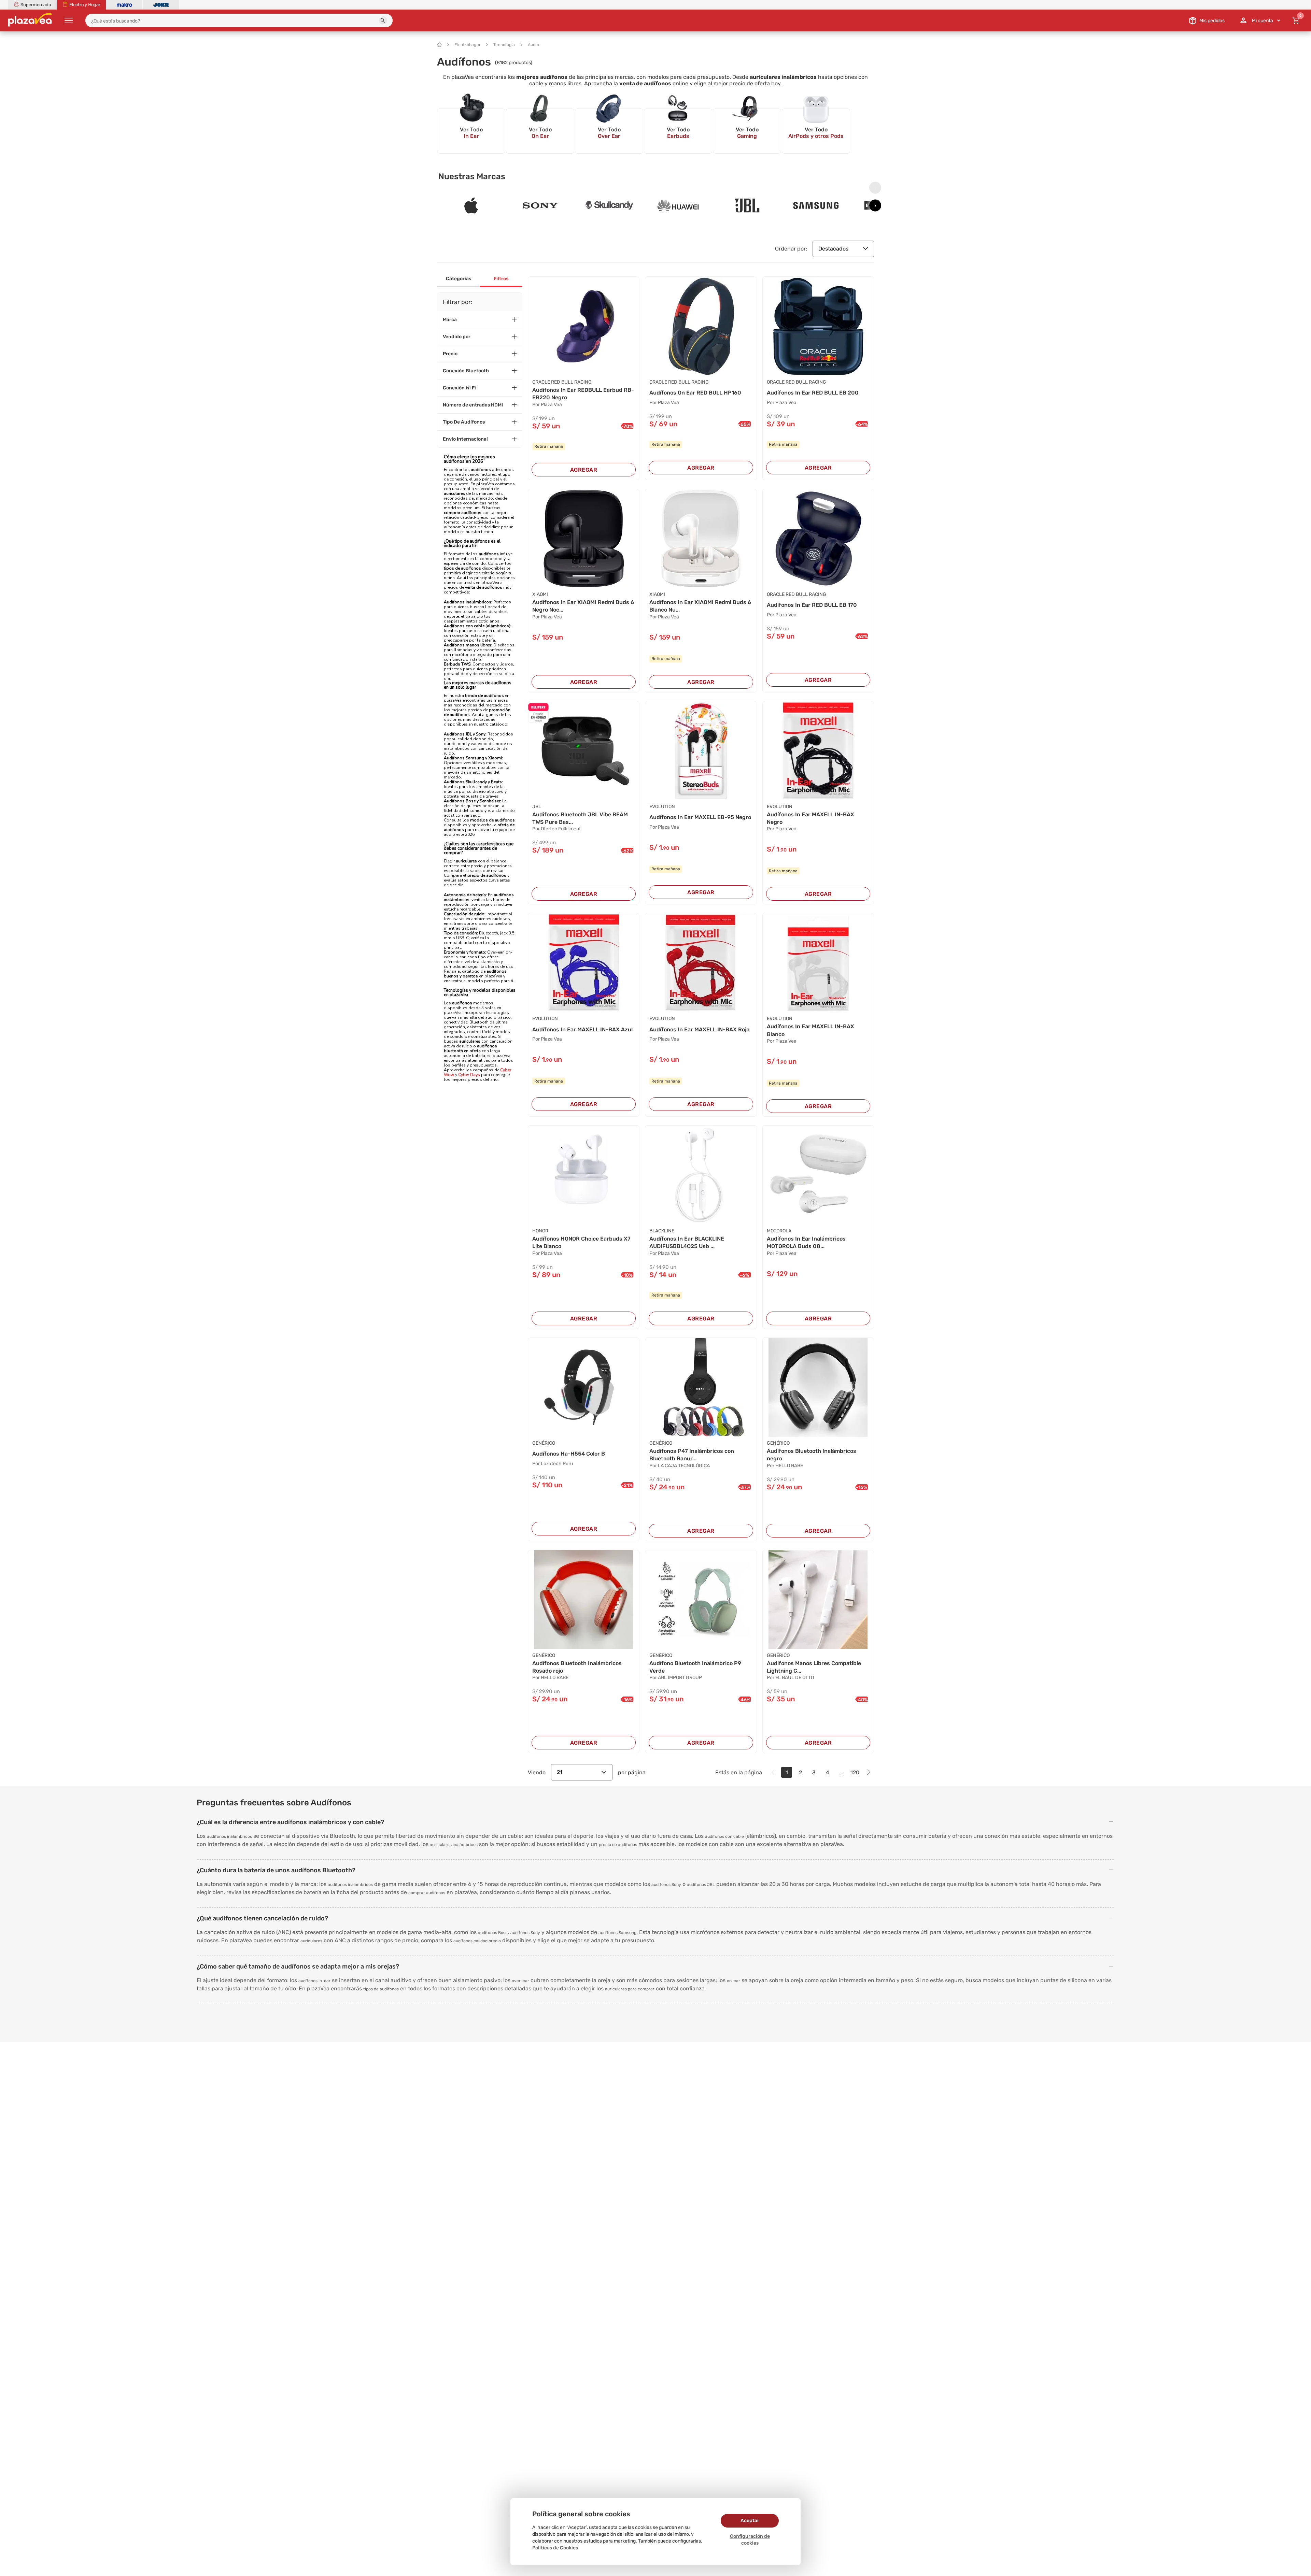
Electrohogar (468, 45)
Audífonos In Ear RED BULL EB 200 (813, 393)
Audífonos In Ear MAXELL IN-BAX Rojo (699, 1029)
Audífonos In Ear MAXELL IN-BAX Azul (582, 1029)
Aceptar (750, 2521)
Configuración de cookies (750, 2540)
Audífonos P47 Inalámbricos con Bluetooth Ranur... (692, 1455)
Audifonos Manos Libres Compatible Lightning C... (814, 1667)
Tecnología (504, 45)
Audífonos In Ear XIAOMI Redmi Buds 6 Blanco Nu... (700, 606)
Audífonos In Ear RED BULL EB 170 (812, 605)
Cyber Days (469, 1075)
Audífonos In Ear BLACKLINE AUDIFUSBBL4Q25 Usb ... (687, 1242)
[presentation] (875, 188)
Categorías (459, 279)
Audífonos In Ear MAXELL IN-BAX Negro (810, 818)
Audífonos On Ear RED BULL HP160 (695, 393)
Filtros (501, 279)
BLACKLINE (662, 1231)
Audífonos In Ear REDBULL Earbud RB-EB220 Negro (583, 394)
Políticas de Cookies (555, 2548)
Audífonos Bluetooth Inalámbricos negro (812, 1455)
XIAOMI (540, 594)
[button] (383, 20)
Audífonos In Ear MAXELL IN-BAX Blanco (810, 1030)
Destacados (833, 249)
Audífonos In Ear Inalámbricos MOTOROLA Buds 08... (806, 1242)
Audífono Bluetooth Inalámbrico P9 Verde (695, 1667)
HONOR (540, 1231)
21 (560, 1772)
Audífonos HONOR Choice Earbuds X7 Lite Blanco (581, 1242)
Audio (533, 45)
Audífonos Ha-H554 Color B (569, 1454)
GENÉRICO (544, 1443)
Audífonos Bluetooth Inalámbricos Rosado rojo (577, 1667)
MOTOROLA (779, 1231)
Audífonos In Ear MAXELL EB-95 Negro (700, 817)
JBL (537, 807)
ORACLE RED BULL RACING (562, 382)
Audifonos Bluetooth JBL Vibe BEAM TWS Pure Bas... (580, 818)
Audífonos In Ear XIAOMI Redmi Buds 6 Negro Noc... (583, 606)
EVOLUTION (662, 807)
